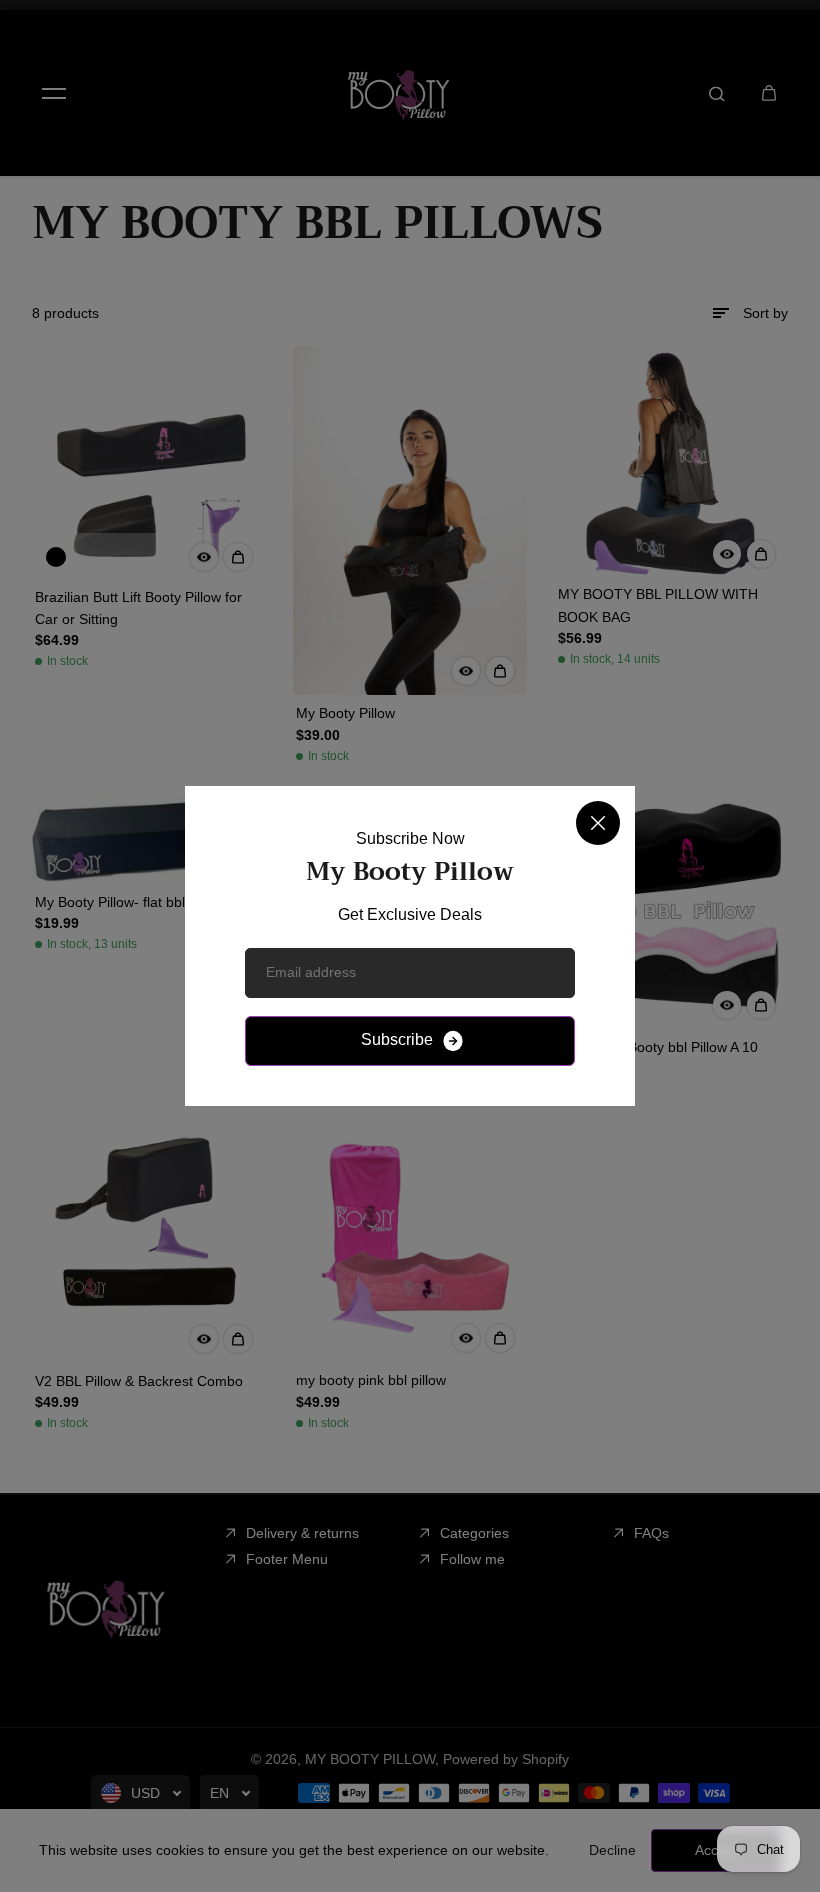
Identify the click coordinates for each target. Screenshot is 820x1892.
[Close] (598, 823)
